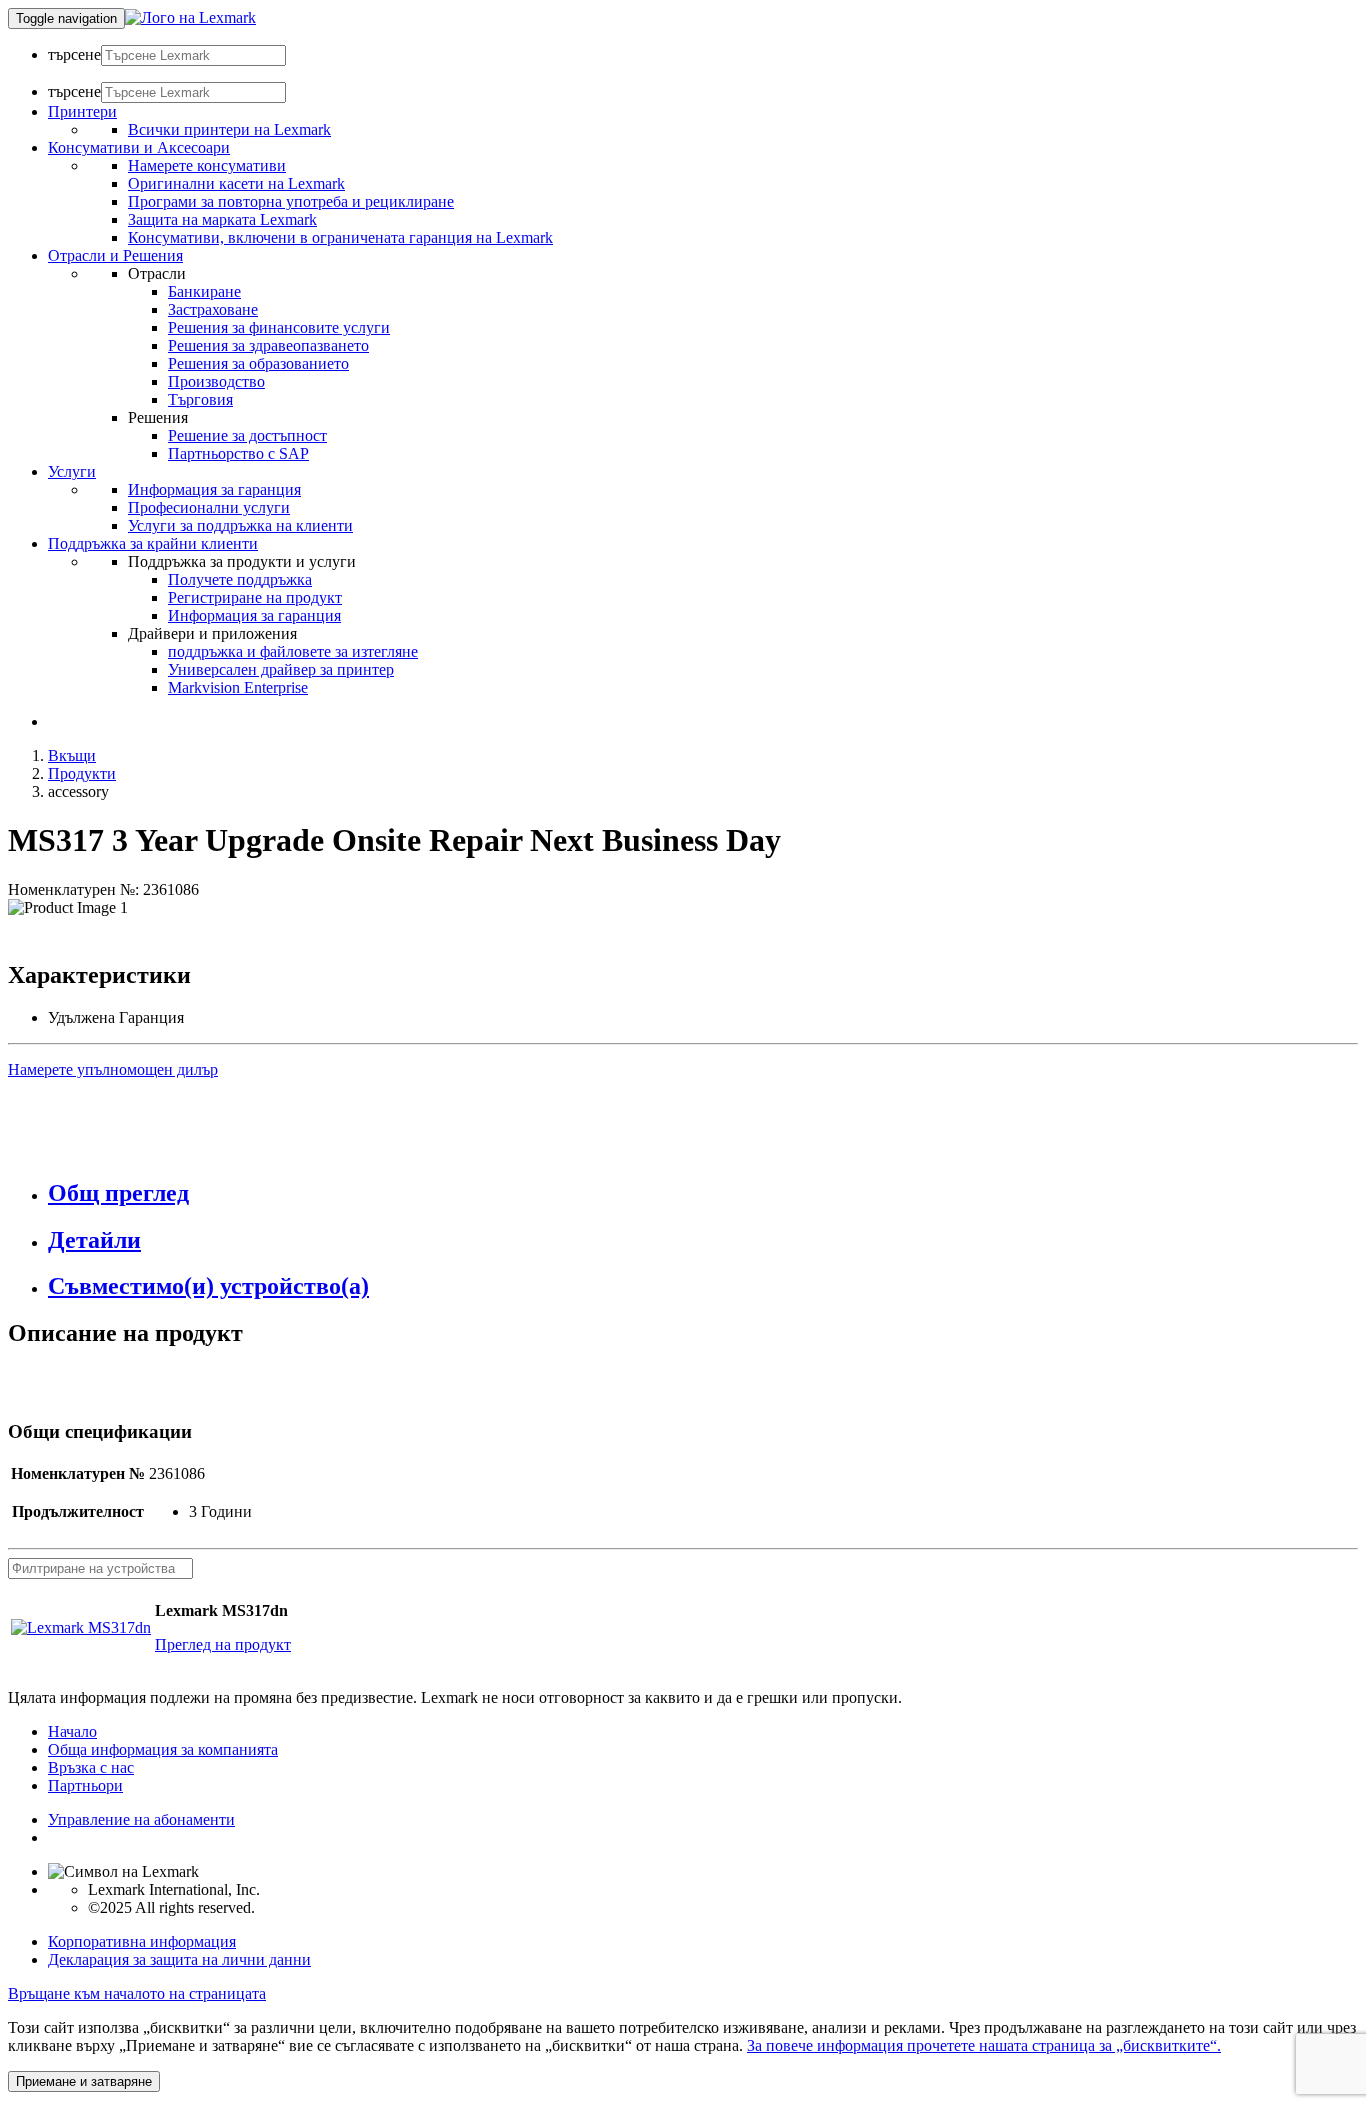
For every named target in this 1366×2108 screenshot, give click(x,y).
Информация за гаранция (214, 489)
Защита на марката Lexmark (222, 219)
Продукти (82, 773)
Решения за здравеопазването (268, 345)
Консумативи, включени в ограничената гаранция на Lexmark (340, 237)
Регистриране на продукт (255, 597)
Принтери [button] (82, 111)
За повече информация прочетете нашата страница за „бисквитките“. (984, 2045)
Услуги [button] (72, 471)
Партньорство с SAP (238, 453)
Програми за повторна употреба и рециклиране (291, 201)
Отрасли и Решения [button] (115, 255)
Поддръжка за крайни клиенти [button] (153, 543)
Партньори (85, 1785)
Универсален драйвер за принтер (281, 669)
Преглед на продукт (223, 1644)
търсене (74, 54)
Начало (72, 1731)
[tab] (703, 1193)
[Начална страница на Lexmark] (190, 17)
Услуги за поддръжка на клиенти (240, 525)
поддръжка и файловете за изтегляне (293, 651)
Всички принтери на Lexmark (229, 129)
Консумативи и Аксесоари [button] (139, 147)
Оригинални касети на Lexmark (236, 183)
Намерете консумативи (207, 165)
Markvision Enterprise (238, 687)
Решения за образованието (258, 363)
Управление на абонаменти (141, 1819)
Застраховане (213, 309)
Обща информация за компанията (163, 1749)
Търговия (200, 399)
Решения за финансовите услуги (279, 327)
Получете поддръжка (240, 579)
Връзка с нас (91, 1767)
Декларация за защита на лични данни (179, 1959)
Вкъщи (72, 755)
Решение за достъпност (247, 435)
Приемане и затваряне (84, 2081)
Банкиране (204, 291)
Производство (216, 381)
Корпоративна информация (142, 1941)
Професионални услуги (209, 507)
